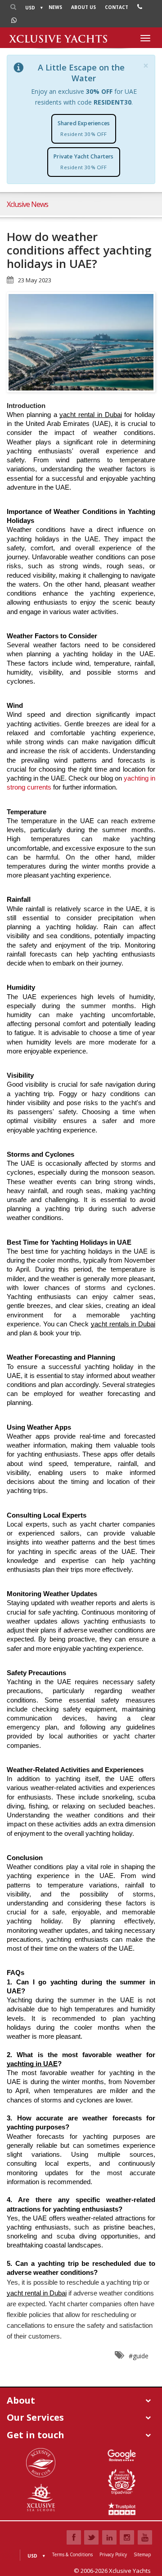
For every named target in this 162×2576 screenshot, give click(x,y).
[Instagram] (127, 2537)
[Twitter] (91, 2537)
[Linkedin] (109, 2537)
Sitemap (142, 2554)
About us (83, 7)
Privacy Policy (113, 2554)
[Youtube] (145, 2537)
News (55, 7)
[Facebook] (74, 2537)
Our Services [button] (35, 2417)
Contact (117, 7)
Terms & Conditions (72, 2554)
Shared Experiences (84, 128)
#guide (139, 2356)
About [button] (21, 2400)
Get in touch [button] (36, 2435)
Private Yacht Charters (83, 162)
